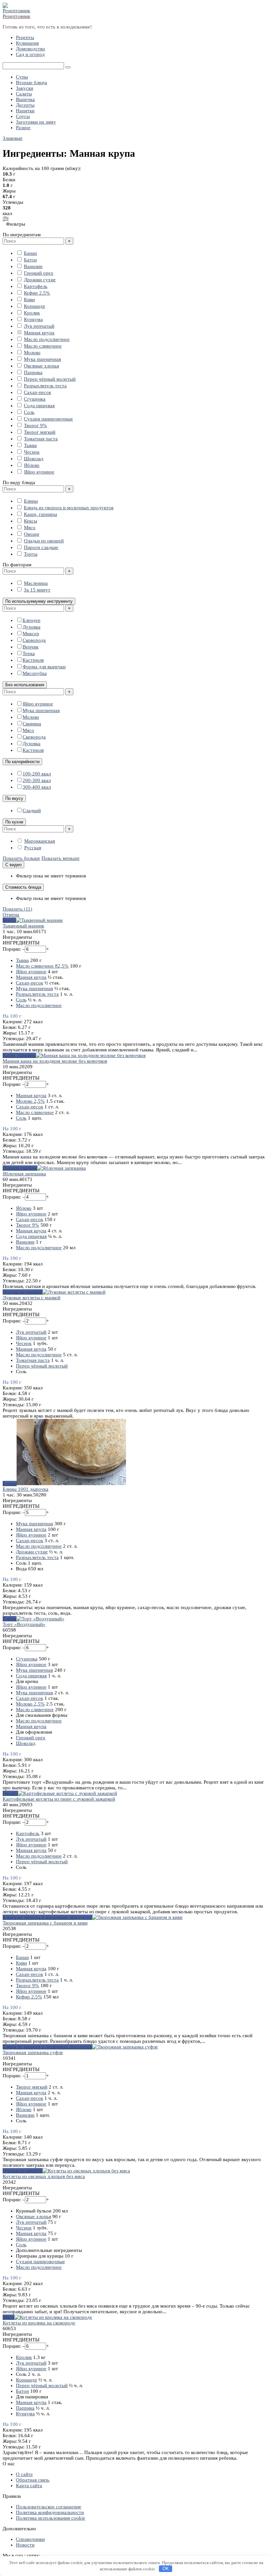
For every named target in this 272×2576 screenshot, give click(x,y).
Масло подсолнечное (47, 339)
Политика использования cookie (51, 2518)
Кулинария (27, 43)
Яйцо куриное (39, 472)
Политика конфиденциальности (50, 2512)
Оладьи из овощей (44, 541)
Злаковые (13, 138)
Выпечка (25, 99)
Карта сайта (29, 2486)
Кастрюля (33, 660)
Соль (29, 412)
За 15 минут (37, 590)
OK (166, 2569)
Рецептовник (16, 16)
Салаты (24, 94)
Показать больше (21, 858)
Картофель (36, 286)
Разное (23, 128)
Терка (29, 653)
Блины (31, 501)
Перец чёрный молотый (50, 379)
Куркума (33, 319)
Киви (29, 300)
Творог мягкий (40, 432)
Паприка (33, 372)
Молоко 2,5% (30, 1101)
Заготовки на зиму (36, 122)
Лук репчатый (39, 326)
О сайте (24, 2474)
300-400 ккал (37, 787)
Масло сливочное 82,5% (42, 966)
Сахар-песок (37, 392)
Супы (22, 77)
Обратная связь (33, 2480)
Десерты (25, 105)
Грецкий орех (39, 273)
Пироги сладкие (41, 547)
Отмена (11, 915)
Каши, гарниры (40, 514)
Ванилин (33, 266)
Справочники (30, 2539)
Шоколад (34, 459)
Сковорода (34, 640)
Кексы (31, 521)
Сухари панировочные (48, 419)
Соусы (23, 116)
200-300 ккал (37, 780)
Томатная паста (41, 439)
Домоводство (31, 49)
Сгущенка (35, 399)
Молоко (32, 353)
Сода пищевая (39, 406)
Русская (33, 848)
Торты (31, 554)
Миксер (31, 634)
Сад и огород (30, 54)
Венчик (31, 647)
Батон (30, 260)
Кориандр (34, 306)
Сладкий (32, 811)
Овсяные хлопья (41, 366)
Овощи (32, 534)
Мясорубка (35, 673)
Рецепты (25, 37)
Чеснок (32, 452)
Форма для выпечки (44, 667)
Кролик (32, 313)
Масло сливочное (43, 346)
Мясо (30, 528)
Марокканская (40, 841)
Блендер (32, 620)
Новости (25, 2545)
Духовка (32, 627)
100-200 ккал (37, 774)
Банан (30, 253)
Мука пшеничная (42, 359)
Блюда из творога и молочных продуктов (69, 508)
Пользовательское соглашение (49, 2507)
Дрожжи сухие (40, 280)
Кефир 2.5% (37, 293)
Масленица (36, 583)
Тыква (30, 445)
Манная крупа (39, 333)
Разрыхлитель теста (45, 386)
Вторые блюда (32, 83)
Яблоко (32, 465)
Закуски (25, 88)
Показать (17, 909)
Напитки (25, 111)
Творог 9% (35, 425)
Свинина (32, 724)
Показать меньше (61, 858)
